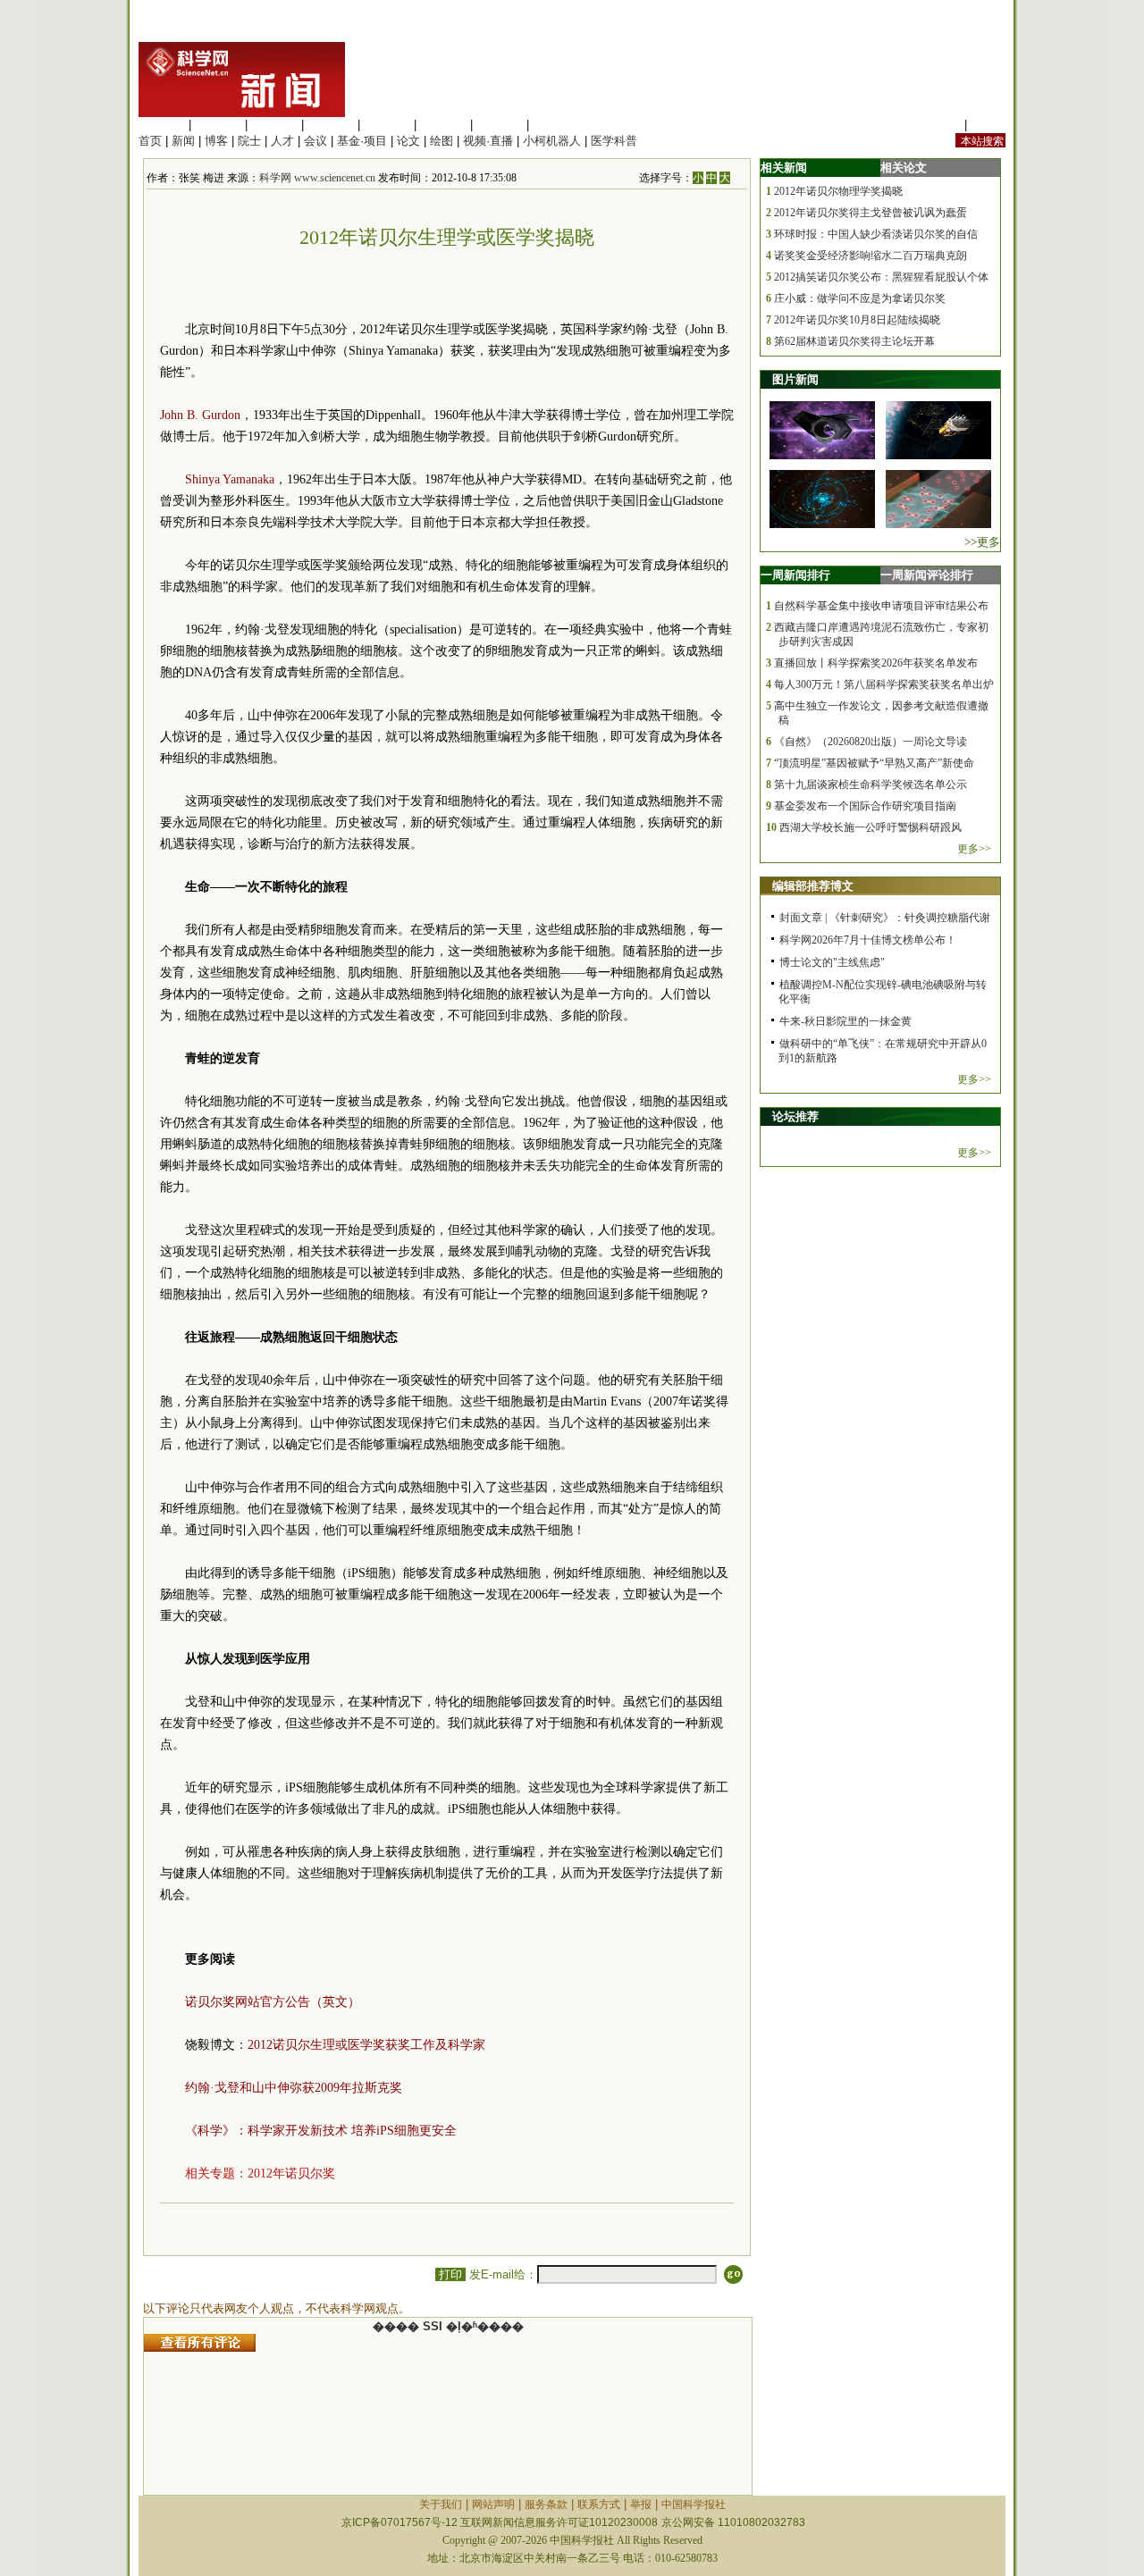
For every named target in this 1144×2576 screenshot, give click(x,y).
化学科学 (274, 125)
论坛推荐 (795, 1116)
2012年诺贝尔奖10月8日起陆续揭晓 (857, 320)
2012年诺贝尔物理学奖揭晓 (838, 191)
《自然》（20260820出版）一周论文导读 (871, 742)
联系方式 (599, 2505)
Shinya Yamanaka (230, 479)
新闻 (183, 141)
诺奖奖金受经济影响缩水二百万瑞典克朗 (871, 256)
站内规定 (938, 125)
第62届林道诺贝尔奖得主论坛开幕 (854, 341)
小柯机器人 (552, 141)
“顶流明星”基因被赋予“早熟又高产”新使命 (874, 763)
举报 (641, 2505)
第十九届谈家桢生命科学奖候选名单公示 (871, 785)
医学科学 (218, 125)
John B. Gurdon (200, 415)
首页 (150, 141)
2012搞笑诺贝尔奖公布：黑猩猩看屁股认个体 (881, 277)
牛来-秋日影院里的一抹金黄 (845, 1021)
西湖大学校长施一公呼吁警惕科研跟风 (871, 827)
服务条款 (546, 2505)
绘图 (442, 141)
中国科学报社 (694, 2505)
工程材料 (331, 125)
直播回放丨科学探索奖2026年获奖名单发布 (876, 663)
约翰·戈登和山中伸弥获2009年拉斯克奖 (294, 2088)
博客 (216, 141)
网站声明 (493, 2505)
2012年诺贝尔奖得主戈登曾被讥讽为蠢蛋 (871, 213)
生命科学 (162, 125)
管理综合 (556, 125)
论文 (408, 141)
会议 (315, 141)
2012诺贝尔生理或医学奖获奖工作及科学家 (366, 2045)
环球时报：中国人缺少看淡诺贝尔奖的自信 (876, 234)
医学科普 (614, 141)
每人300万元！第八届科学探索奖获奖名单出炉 (884, 684)
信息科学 (387, 125)
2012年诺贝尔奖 (291, 2173)
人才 (282, 141)
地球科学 (443, 125)
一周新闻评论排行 (927, 575)
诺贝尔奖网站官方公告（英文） (273, 2002)
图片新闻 (795, 379)
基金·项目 (362, 141)
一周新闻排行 (795, 575)
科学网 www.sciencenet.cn (317, 178)
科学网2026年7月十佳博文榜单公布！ (868, 940)
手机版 (988, 125)
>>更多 (982, 542)
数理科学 (500, 125)
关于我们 (441, 2505)
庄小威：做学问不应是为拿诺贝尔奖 (860, 298)
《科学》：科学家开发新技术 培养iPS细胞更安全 (321, 2131)
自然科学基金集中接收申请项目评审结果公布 (881, 606)
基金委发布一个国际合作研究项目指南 (865, 806)
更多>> (974, 849)
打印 (450, 2274)
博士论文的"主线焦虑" (832, 962)
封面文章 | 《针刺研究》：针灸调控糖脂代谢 (885, 918)
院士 (249, 141)
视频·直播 (488, 141)
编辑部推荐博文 (813, 886)
